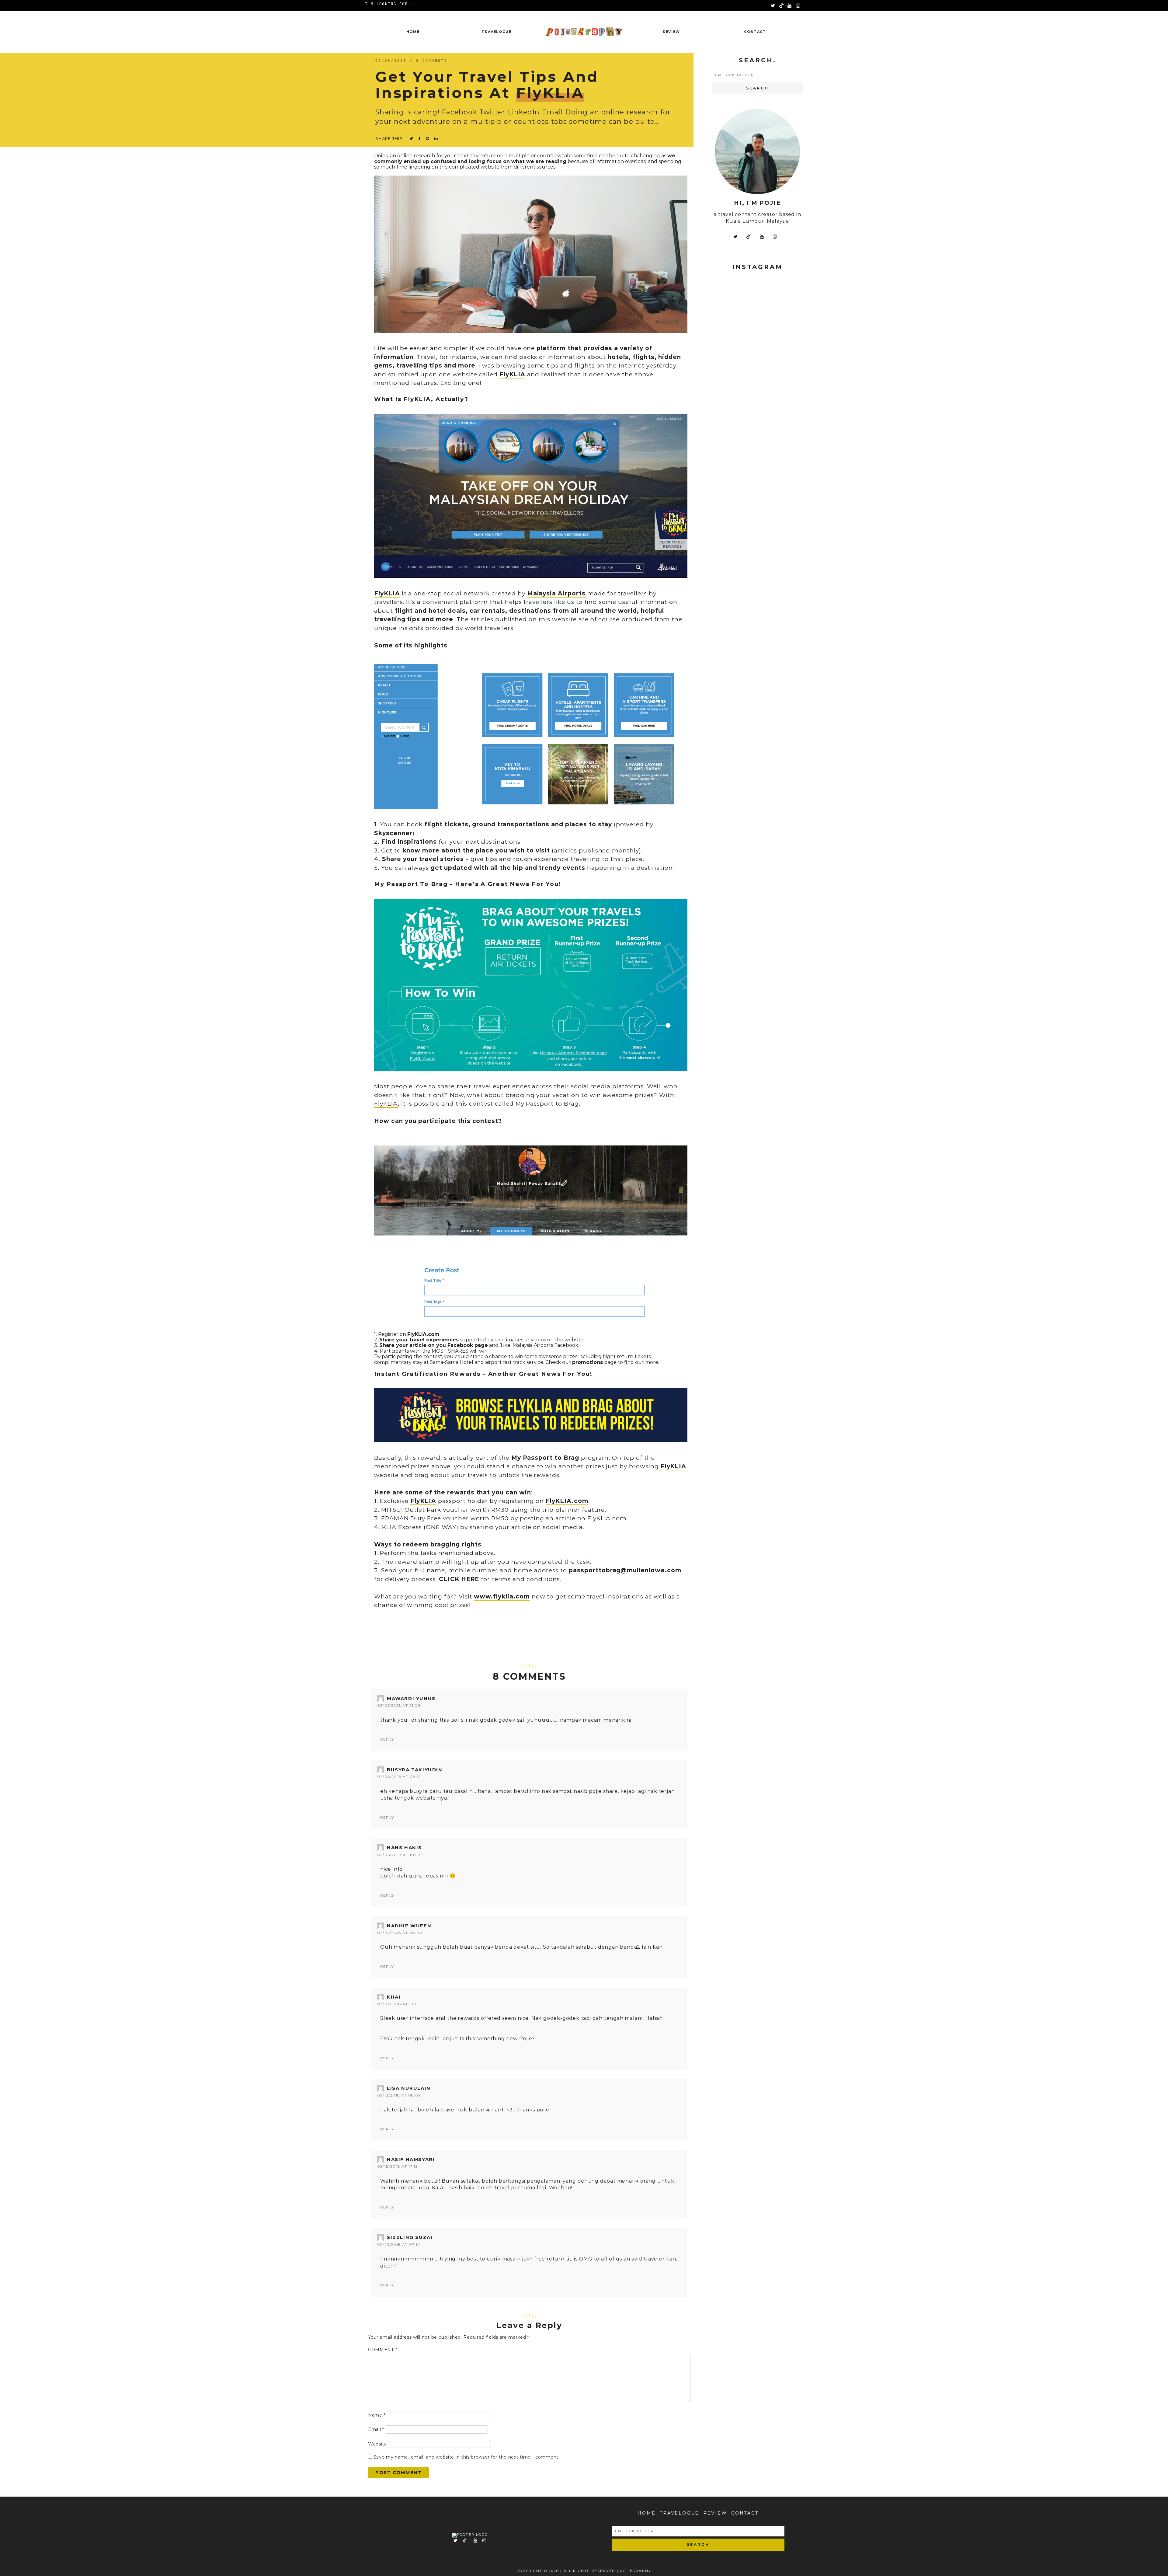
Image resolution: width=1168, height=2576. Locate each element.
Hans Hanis (404, 1847)
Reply (387, 1739)
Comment (382, 2350)
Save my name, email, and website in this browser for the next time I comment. (467, 2457)
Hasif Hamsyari (411, 2159)
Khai (394, 1997)
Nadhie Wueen (409, 1926)
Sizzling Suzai (410, 2237)
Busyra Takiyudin (415, 1770)
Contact (755, 32)
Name (377, 2415)
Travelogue (497, 32)
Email (376, 2429)
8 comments (432, 61)
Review (671, 32)
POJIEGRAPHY (636, 2571)
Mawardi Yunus (411, 1698)
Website (378, 2444)
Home (413, 32)
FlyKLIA (387, 593)
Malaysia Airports (556, 593)
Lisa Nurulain (409, 2088)
